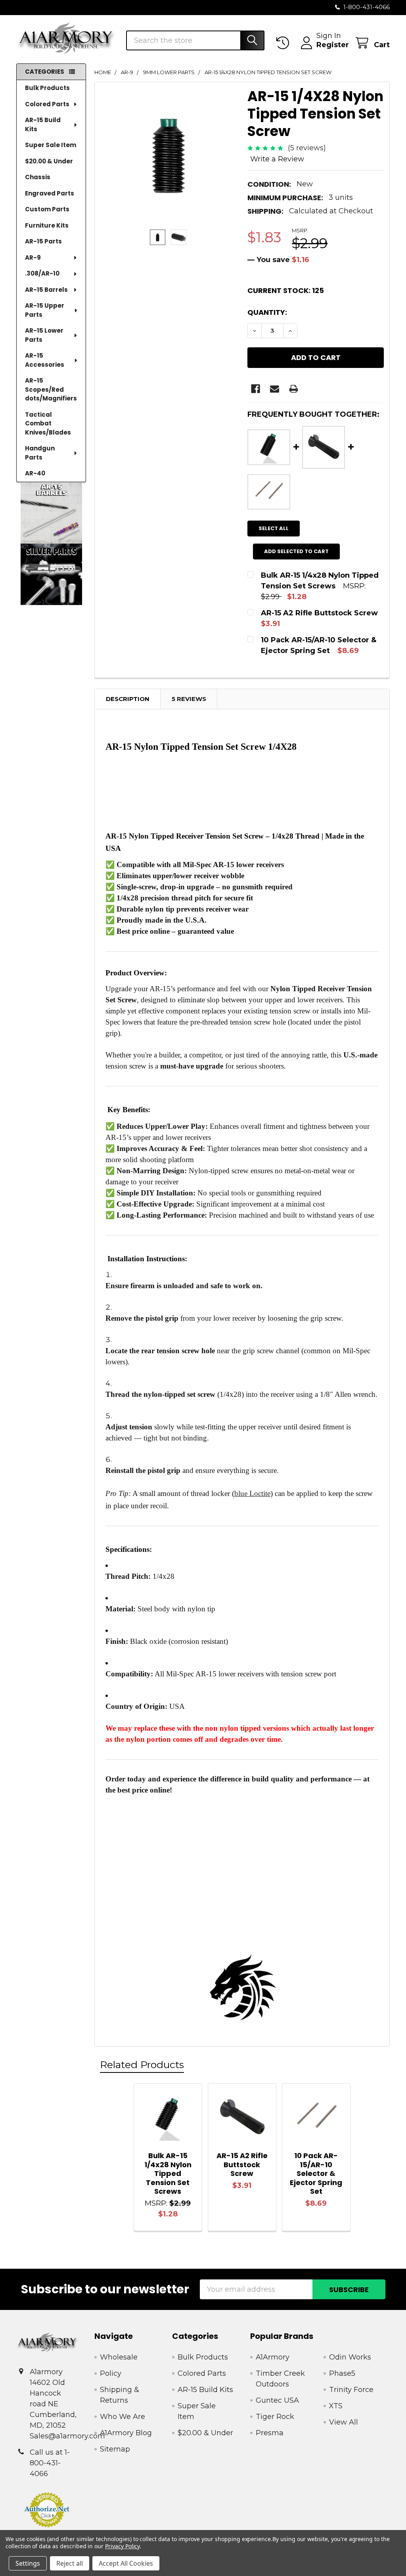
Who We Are (123, 2417)
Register (333, 45)
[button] (51, 513)
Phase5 (342, 2373)
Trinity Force (351, 2390)
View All (344, 2422)
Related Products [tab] (142, 2065)
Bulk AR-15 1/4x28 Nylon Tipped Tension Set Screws (168, 2173)
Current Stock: (286, 290)
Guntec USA (277, 2400)
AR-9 (33, 258)
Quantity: (267, 312)
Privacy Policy (122, 2546)
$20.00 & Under (49, 161)
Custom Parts (47, 209)
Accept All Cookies (126, 2563)
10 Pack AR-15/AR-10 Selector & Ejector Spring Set (316, 2173)
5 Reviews (189, 699)
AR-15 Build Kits (43, 124)
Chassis (38, 177)
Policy (111, 2373)
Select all (274, 528)
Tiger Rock (275, 2417)
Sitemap (115, 2449)
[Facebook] (256, 389)
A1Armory (273, 2357)
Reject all (70, 2563)
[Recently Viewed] (285, 43)
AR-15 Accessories (45, 360)
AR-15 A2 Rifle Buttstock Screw (242, 2164)
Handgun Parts (40, 453)
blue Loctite (252, 1493)
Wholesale (119, 2357)
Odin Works (350, 2357)
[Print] (294, 389)
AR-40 (35, 473)
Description (128, 699)
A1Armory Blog (126, 2433)
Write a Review (277, 159)
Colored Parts (47, 104)
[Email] (275, 389)
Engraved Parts (50, 193)
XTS (336, 2406)
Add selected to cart (296, 551)
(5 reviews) (307, 148)
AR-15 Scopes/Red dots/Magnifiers (51, 389)
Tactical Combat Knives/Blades (48, 423)
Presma (270, 2433)
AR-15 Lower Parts (44, 335)
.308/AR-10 (42, 273)
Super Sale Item (51, 145)
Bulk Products (47, 88)
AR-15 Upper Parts (45, 310)
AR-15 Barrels (46, 290)
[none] (169, 156)
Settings (28, 2563)
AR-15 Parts (43, 241)
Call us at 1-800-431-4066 (50, 2463)
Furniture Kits (47, 225)
